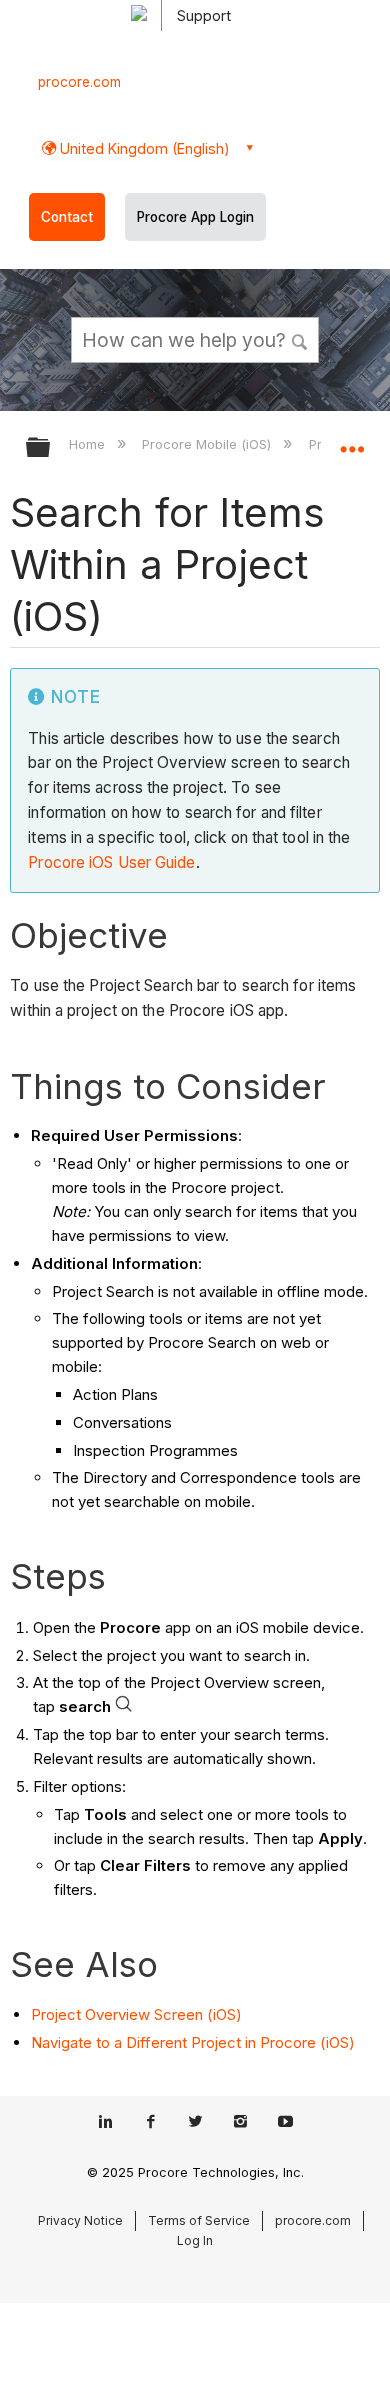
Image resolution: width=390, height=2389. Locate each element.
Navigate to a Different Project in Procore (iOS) (193, 2042)
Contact (67, 217)
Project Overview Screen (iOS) (136, 2014)
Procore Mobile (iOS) (208, 444)
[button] (300, 339)
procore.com (79, 82)
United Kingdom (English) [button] (143, 148)
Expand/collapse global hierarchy (51, 448)
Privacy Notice (80, 2220)
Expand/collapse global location (352, 441)
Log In (195, 2240)
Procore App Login (195, 217)
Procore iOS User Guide (111, 862)
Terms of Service (199, 2220)
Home (89, 444)
